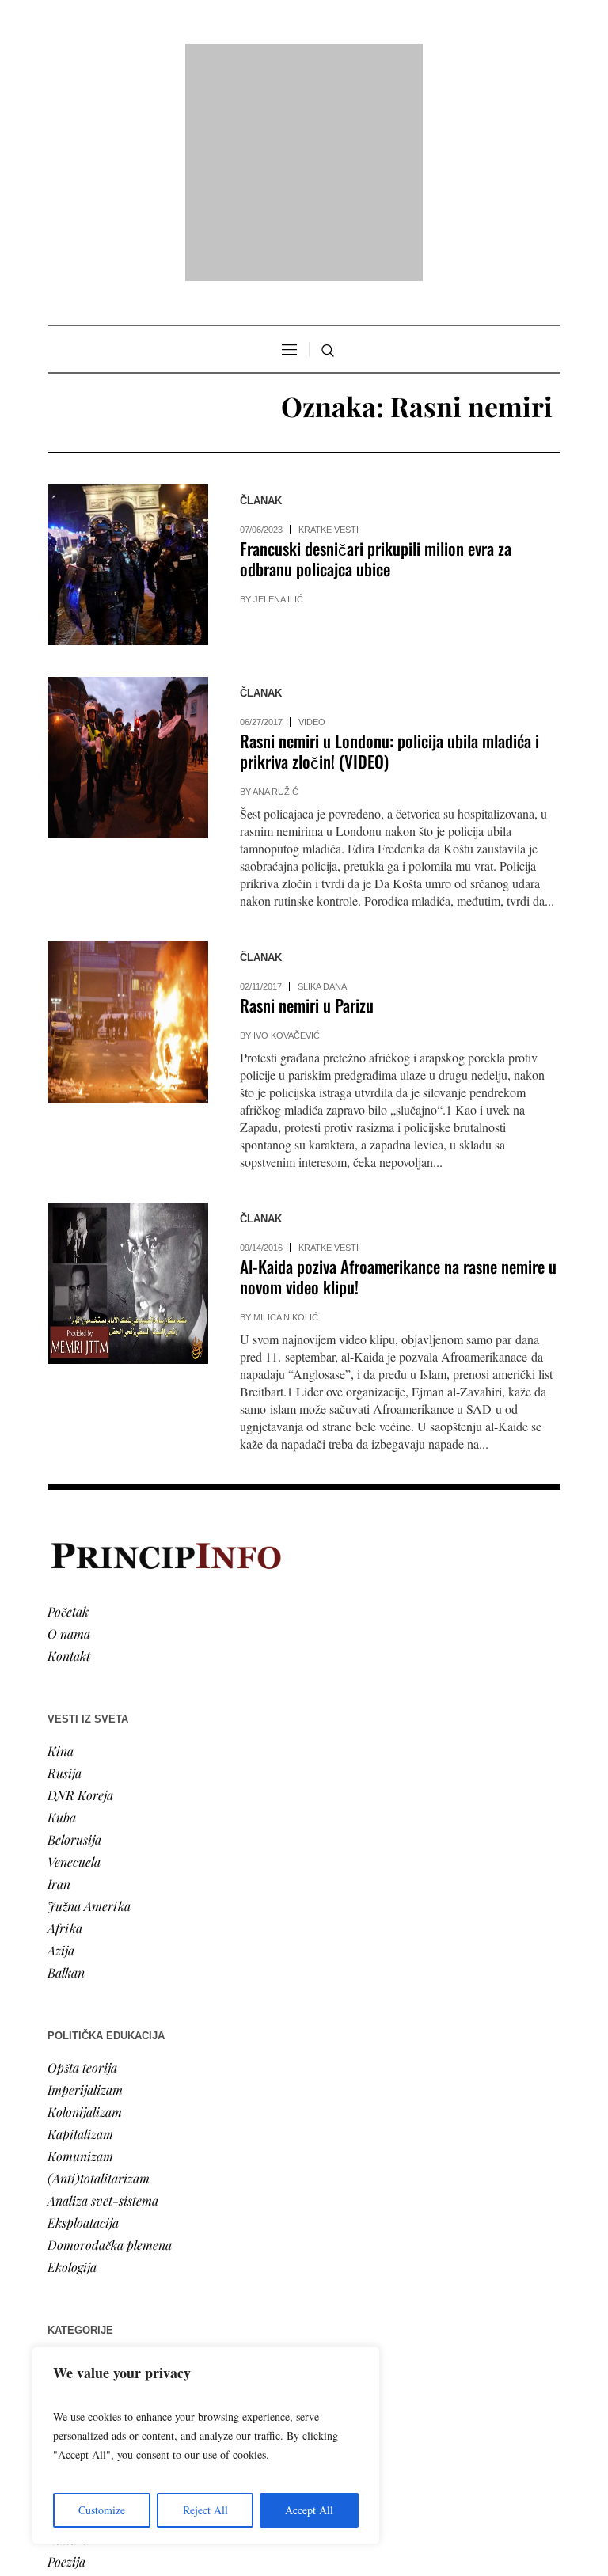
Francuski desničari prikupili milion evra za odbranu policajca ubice (376, 355)
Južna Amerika (89, 1702)
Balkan (66, 1769)
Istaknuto (72, 2247)
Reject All (205, 2510)
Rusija (65, 1569)
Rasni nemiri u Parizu (307, 802)
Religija (68, 2269)
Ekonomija (76, 2203)
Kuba (62, 1614)
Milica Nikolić (286, 1114)
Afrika (65, 1725)
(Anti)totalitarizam (99, 1975)
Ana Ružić (275, 588)
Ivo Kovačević (287, 832)
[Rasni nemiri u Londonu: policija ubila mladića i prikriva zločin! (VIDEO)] (128, 554)
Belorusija (74, 1636)
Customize (102, 2510)
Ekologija (72, 2063)
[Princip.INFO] (304, 61)
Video (312, 519)
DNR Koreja (80, 1592)
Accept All (309, 2510)
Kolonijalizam (85, 1908)
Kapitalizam (80, 1930)
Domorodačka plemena (110, 2041)
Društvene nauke (93, 2225)
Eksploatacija (83, 2019)
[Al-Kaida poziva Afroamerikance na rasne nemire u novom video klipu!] (128, 1079)
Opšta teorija (82, 1864)
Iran (59, 1680)
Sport (63, 2291)
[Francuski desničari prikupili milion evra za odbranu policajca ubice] (128, 361)
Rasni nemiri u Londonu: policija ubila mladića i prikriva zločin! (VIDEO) (389, 547)
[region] (206, 2445)
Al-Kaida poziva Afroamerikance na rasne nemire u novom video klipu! (398, 1073)
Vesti (60, 2158)
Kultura (68, 2336)
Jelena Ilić (278, 396)
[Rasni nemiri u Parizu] (128, 818)
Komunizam (80, 1953)
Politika (68, 2181)
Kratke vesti (329, 326)
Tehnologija (78, 2314)
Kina (61, 1547)
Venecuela (74, 1658)
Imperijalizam (85, 1886)
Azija (61, 1747)
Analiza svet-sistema (103, 1997)
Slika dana (322, 783)
